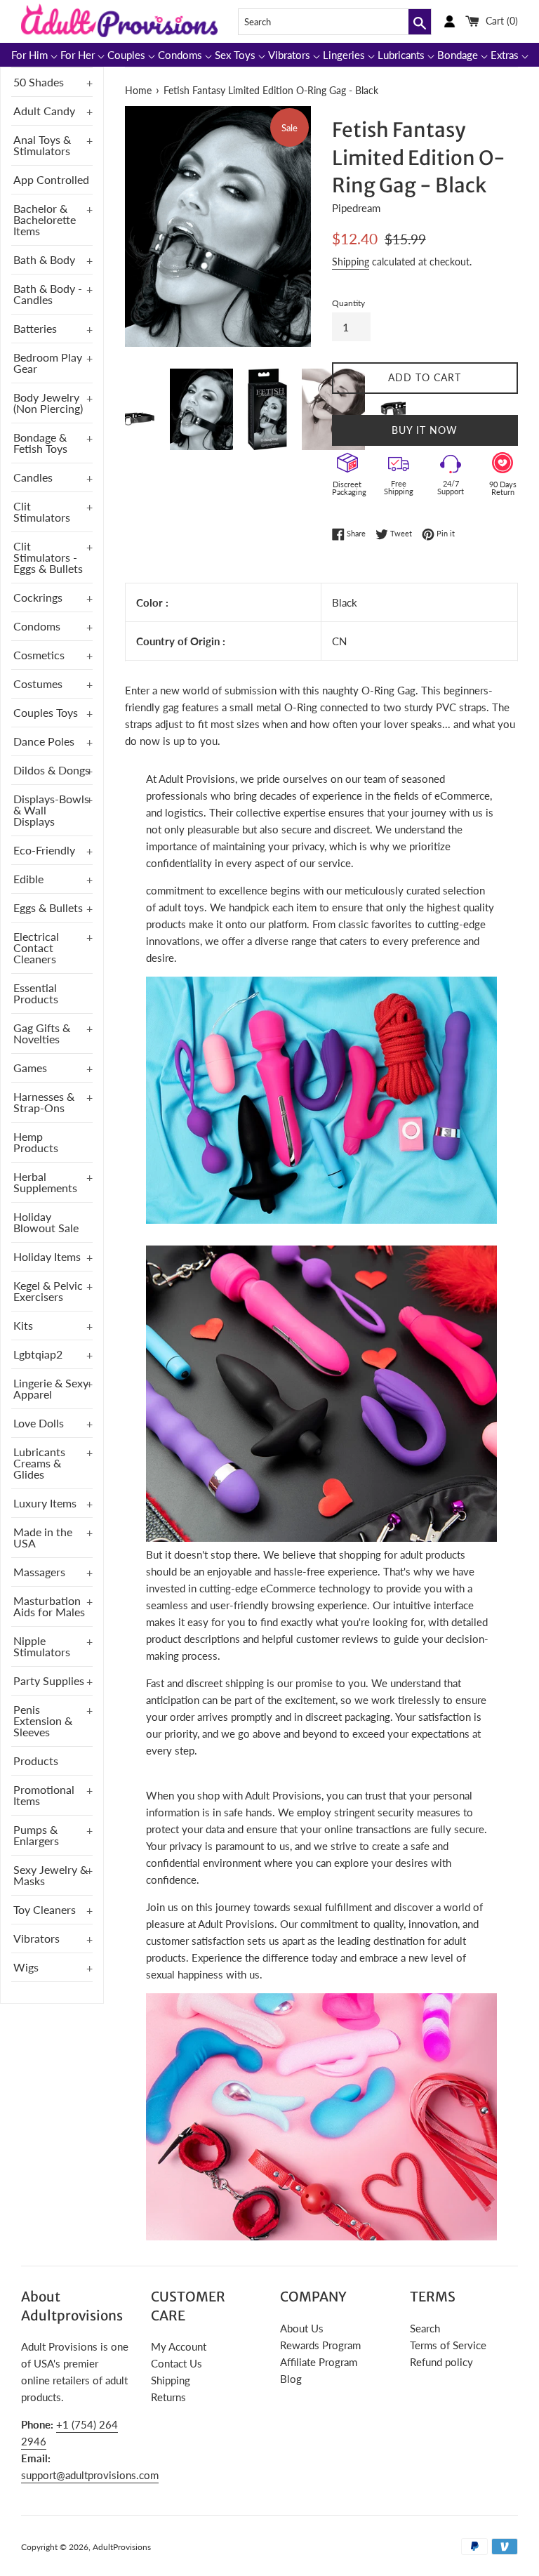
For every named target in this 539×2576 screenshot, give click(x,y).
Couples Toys (46, 712)
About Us (302, 2328)
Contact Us (177, 2363)
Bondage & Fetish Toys (40, 443)
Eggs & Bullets (48, 907)
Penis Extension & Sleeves (43, 1720)
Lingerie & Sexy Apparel (51, 1388)
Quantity (348, 303)
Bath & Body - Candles (48, 294)
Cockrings (38, 597)
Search (425, 2328)
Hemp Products (36, 1142)
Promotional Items (44, 1795)
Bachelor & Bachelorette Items (45, 219)
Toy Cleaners (45, 1909)
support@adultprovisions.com (90, 2475)
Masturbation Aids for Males (49, 1606)
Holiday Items (47, 1256)
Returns (168, 2397)
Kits (23, 1325)
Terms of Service (448, 2345)
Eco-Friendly (44, 850)
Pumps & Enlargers (36, 1835)
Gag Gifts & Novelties (42, 1033)
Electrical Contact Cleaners (36, 947)
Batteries (35, 328)
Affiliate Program (319, 2362)
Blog (291, 2379)
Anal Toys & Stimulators (42, 145)
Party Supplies (49, 1680)
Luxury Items (45, 1503)
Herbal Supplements (45, 1182)
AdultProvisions (122, 2547)
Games (30, 1068)
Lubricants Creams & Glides (39, 1463)
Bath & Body (44, 259)
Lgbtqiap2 (38, 1354)
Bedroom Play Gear (48, 363)
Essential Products (36, 993)
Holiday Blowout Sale (46, 1222)
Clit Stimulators (42, 511)
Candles (33, 477)
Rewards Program (320, 2345)
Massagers (39, 1572)
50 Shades (39, 82)
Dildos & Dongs (52, 770)
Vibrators (36, 1938)
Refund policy (441, 2362)
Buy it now (425, 430)
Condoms (37, 626)
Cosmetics (39, 655)
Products (36, 1761)
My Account (179, 2346)
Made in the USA (43, 1537)
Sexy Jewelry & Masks (51, 1875)
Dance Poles (44, 741)
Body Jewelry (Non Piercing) (48, 403)
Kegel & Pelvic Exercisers (48, 1291)
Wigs (26, 1967)
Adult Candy (44, 111)
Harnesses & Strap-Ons (44, 1102)
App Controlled (51, 179)
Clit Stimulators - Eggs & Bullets (48, 557)
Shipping (351, 262)
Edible (28, 879)
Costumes (38, 683)
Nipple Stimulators (42, 1646)
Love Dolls (39, 1423)
